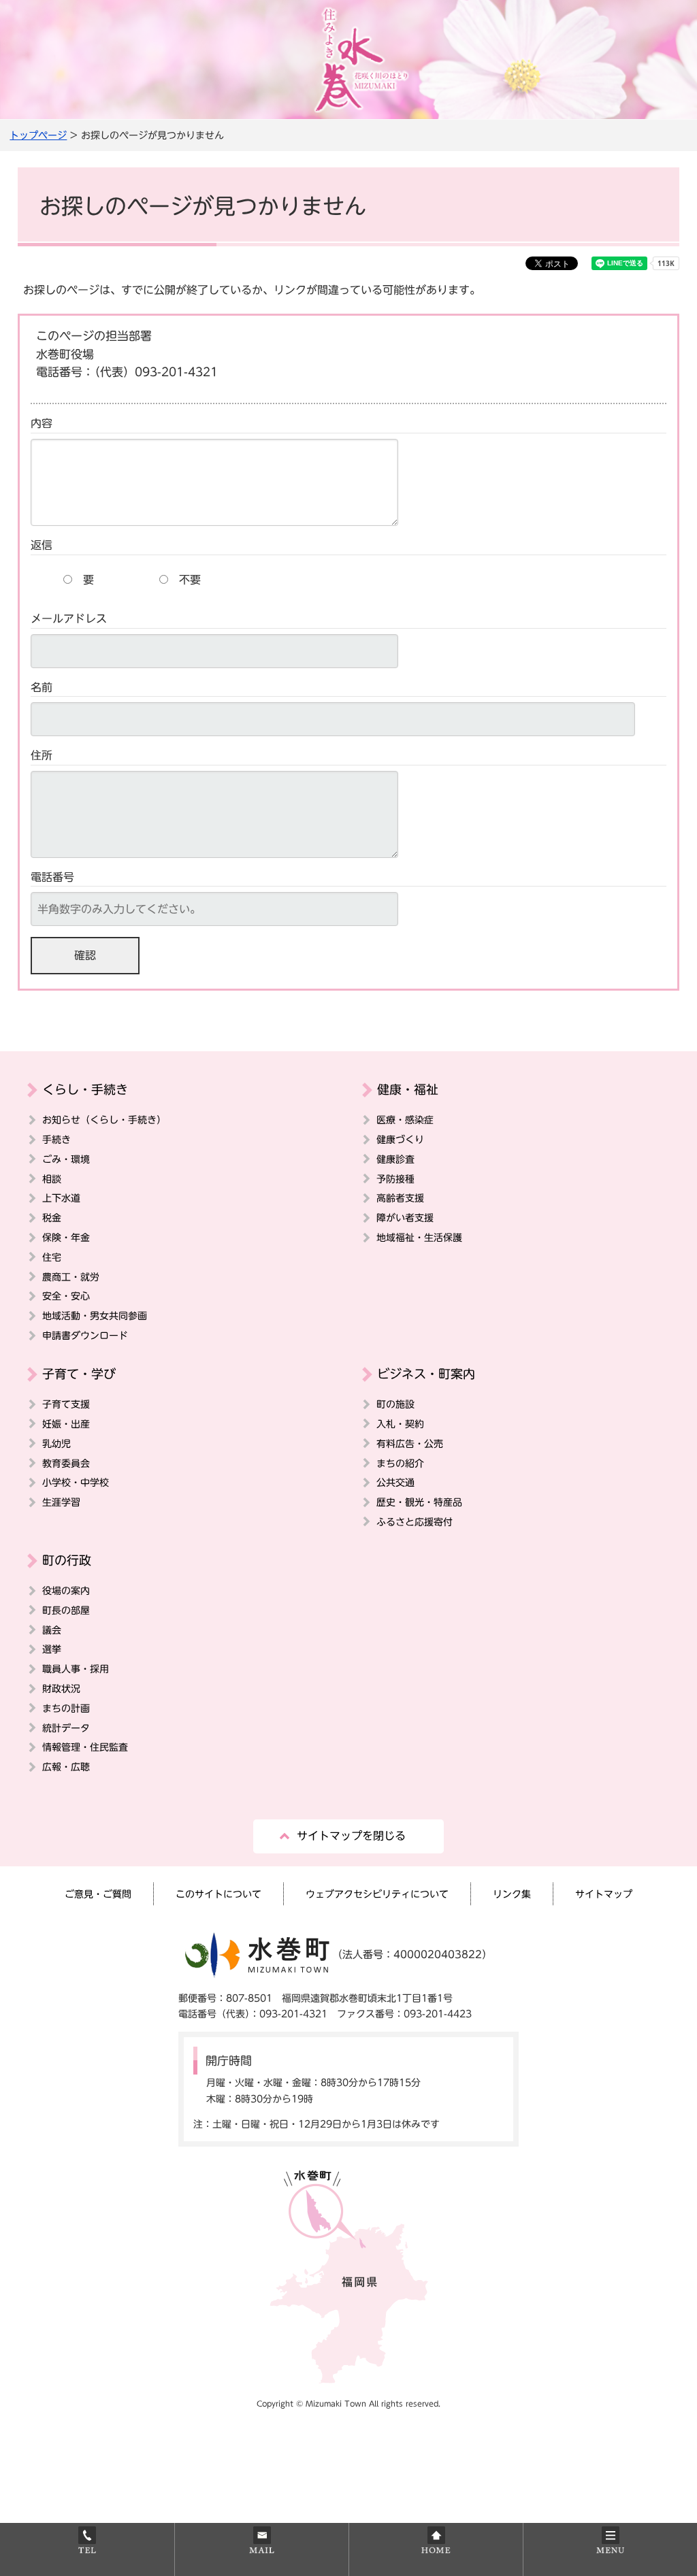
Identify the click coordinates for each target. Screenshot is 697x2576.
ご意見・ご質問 (98, 1894)
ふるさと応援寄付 (415, 1522)
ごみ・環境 (66, 1159)
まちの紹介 (400, 1463)
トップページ (38, 135)
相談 (52, 1179)
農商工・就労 (71, 1277)
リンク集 (512, 1894)
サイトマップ (604, 1894)
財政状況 (61, 1688)
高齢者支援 (400, 1198)
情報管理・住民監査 (85, 1747)
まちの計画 (66, 1708)
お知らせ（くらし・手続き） (104, 1120)
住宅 (52, 1257)
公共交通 (395, 1482)
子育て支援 (66, 1404)
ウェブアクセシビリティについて (377, 1894)
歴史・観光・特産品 (419, 1502)
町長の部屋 (66, 1610)
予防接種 (395, 1179)
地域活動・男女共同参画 (95, 1316)
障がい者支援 (405, 1218)
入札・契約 (400, 1424)
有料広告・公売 (410, 1443)
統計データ (66, 1728)
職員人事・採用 (76, 1669)
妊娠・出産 (66, 1424)
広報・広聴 (66, 1767)
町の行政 (67, 1560)
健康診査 (395, 1159)
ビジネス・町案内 (426, 1374)
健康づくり (400, 1139)
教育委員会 (66, 1463)
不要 (190, 580)
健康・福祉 (408, 1089)
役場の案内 (66, 1590)
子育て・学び (79, 1374)
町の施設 (395, 1404)
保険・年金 (66, 1237)
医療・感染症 (405, 1120)
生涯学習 (61, 1502)
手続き (56, 1139)
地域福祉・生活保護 (419, 1237)
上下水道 (61, 1198)
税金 (52, 1218)
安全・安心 (66, 1296)
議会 (52, 1630)
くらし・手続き (85, 1089)
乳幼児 (56, 1443)
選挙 (52, 1649)
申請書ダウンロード (85, 1335)
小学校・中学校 (76, 1482)
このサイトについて (218, 1894)
